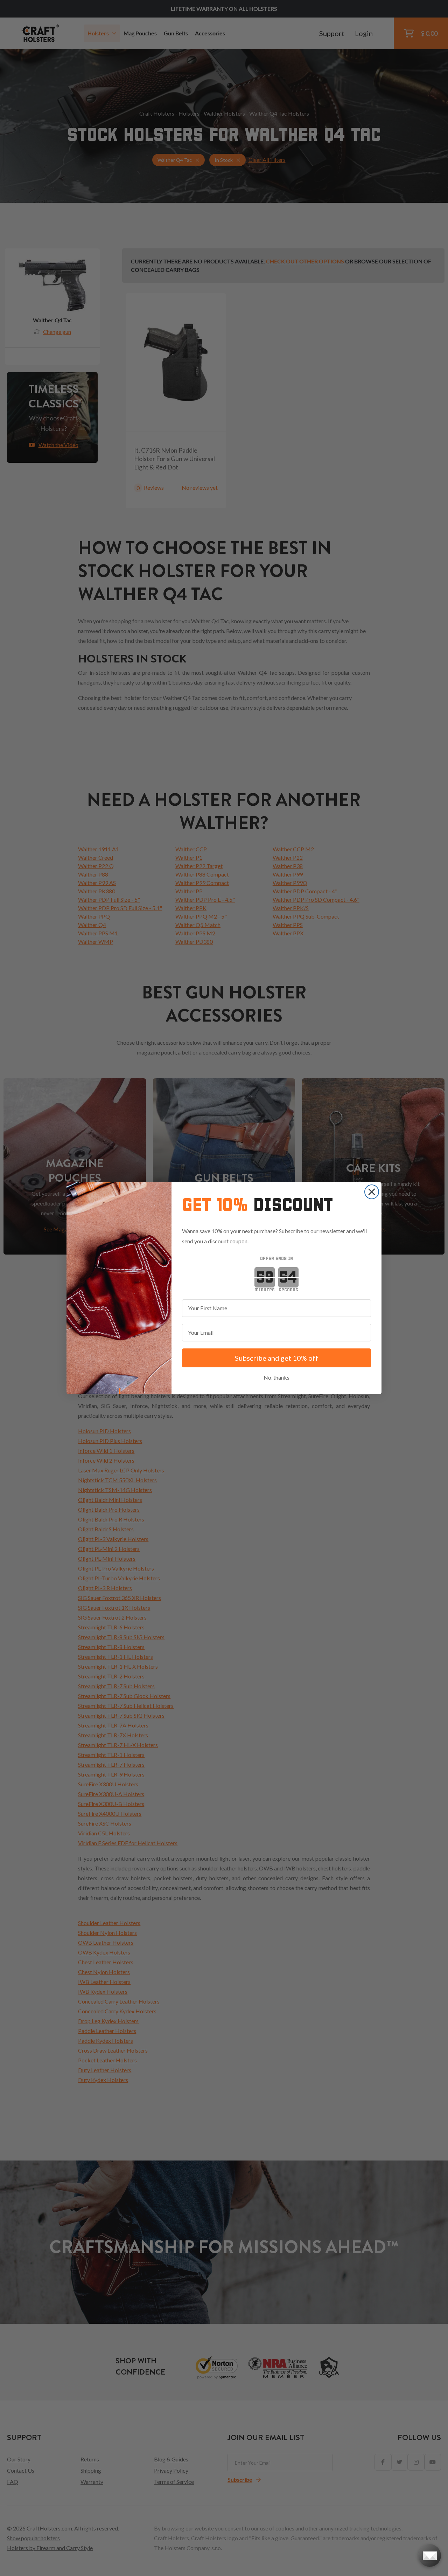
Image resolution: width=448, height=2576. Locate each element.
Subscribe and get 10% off (276, 1358)
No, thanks (276, 1377)
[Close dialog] (372, 1192)
